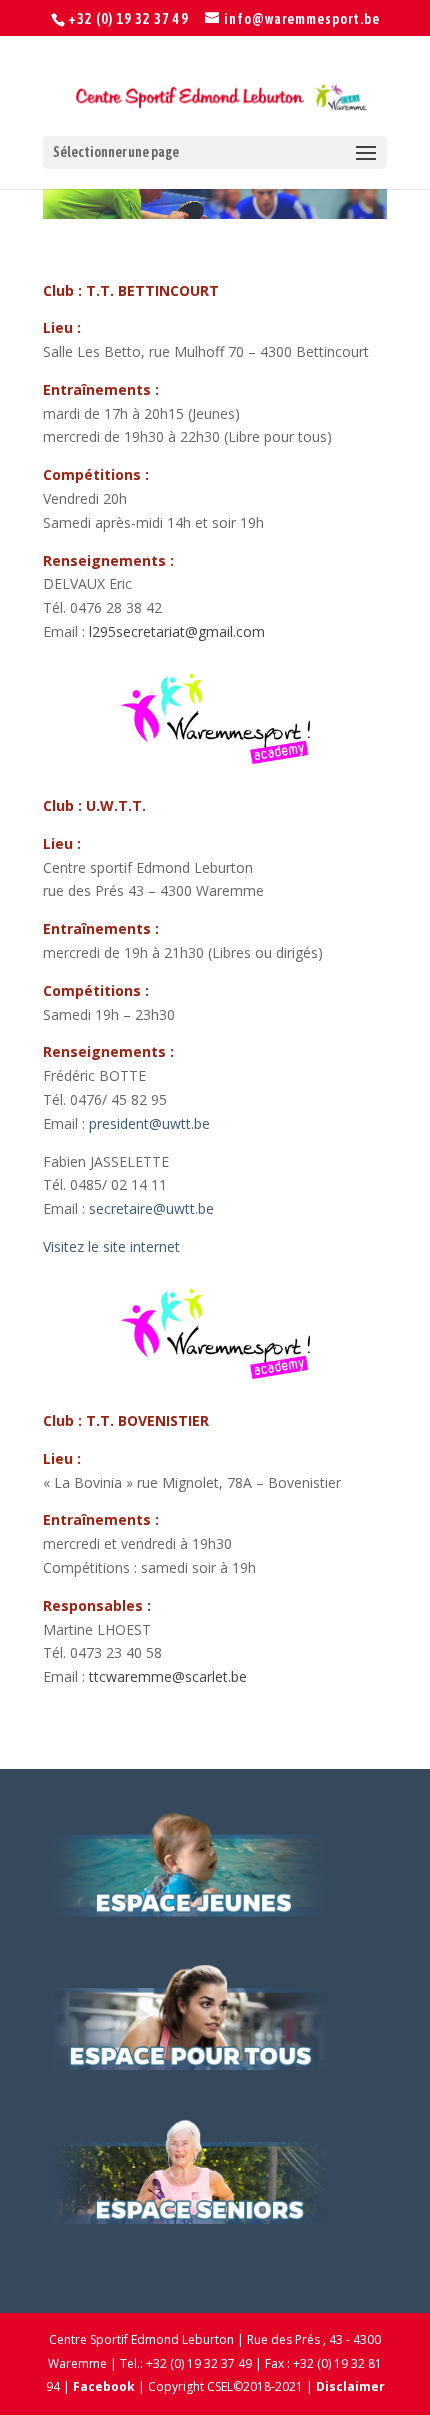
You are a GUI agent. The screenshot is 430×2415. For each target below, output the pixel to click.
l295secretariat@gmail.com (177, 631)
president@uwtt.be (149, 1123)
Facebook (104, 2386)
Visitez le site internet (111, 1246)
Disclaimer (350, 2386)
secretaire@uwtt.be (151, 1208)
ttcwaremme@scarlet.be (168, 1676)
